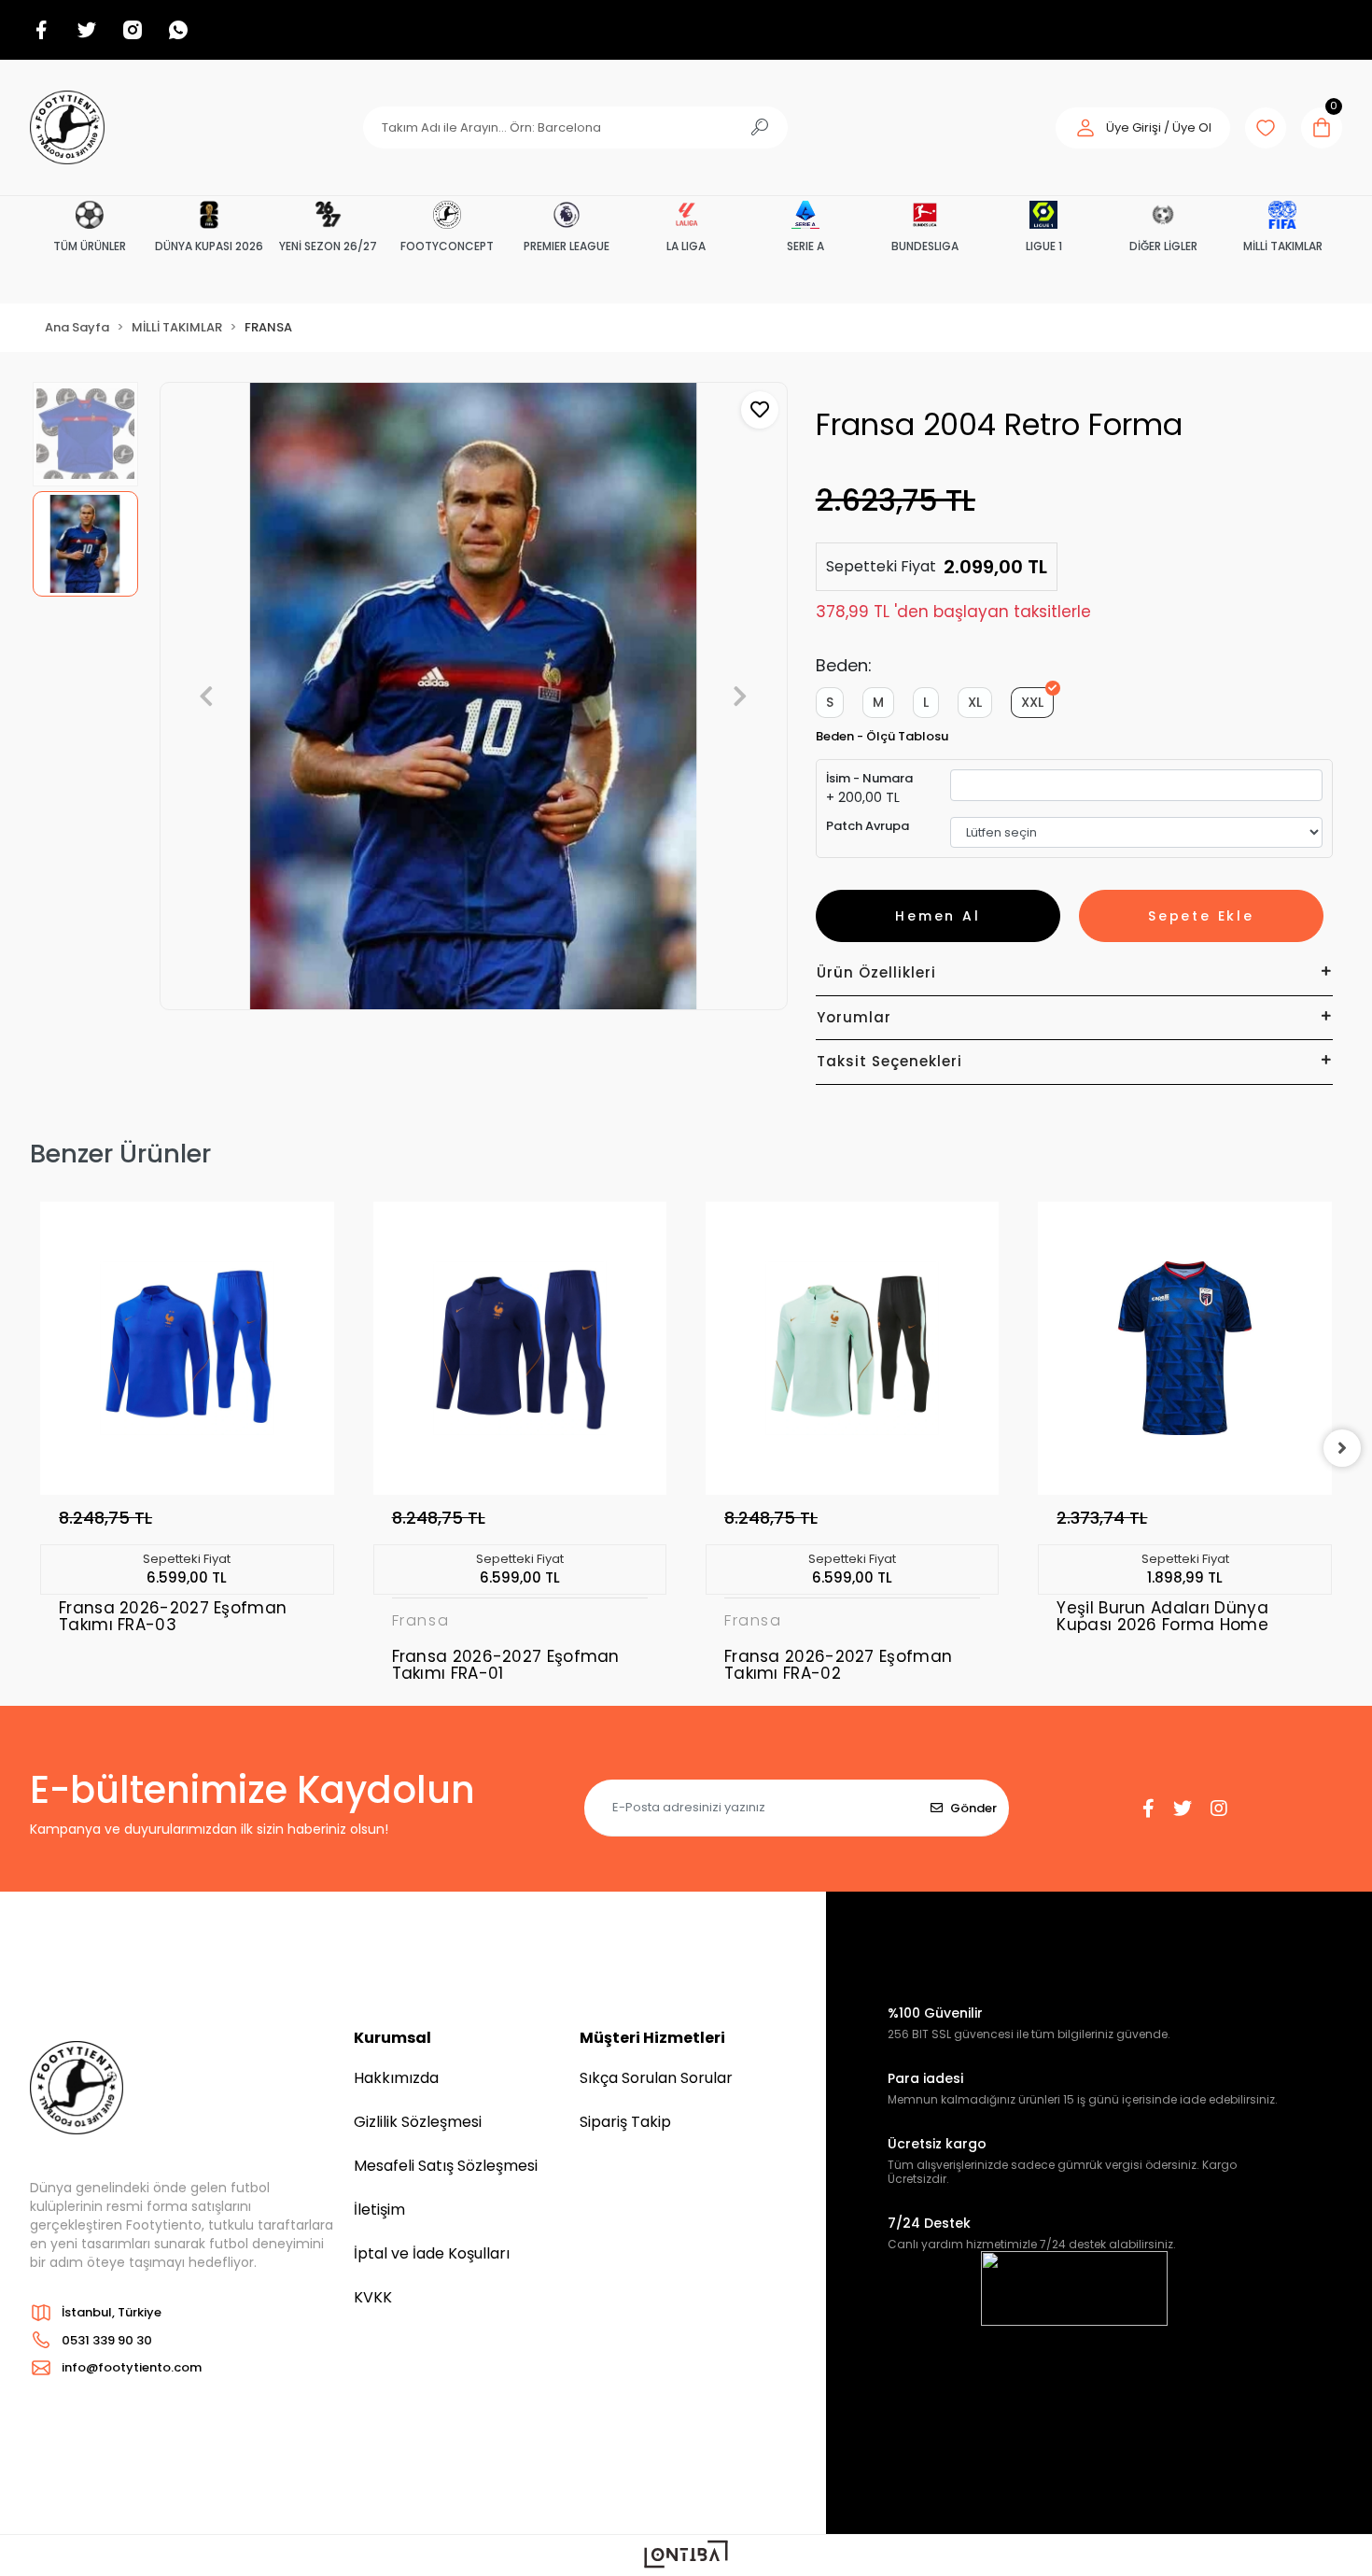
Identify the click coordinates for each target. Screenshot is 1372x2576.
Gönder (973, 1808)
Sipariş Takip (625, 2122)
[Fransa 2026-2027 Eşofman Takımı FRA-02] (852, 1348)
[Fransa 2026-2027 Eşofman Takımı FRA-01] (520, 1348)
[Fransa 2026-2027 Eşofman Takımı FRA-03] (187, 1348)
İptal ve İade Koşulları (432, 2253)
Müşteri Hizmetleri (652, 2038)
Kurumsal (392, 2038)
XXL (1032, 702)
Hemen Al (938, 916)
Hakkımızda (396, 2078)
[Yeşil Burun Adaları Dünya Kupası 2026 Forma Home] (1184, 1348)
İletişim (379, 2210)
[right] (1342, 1448)
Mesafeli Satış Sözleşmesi (446, 2166)
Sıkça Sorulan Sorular (656, 2078)
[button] (1143, 128)
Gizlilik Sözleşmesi (418, 2122)
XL (975, 702)
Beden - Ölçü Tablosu (882, 736)
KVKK (373, 2297)
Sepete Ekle (1201, 916)
